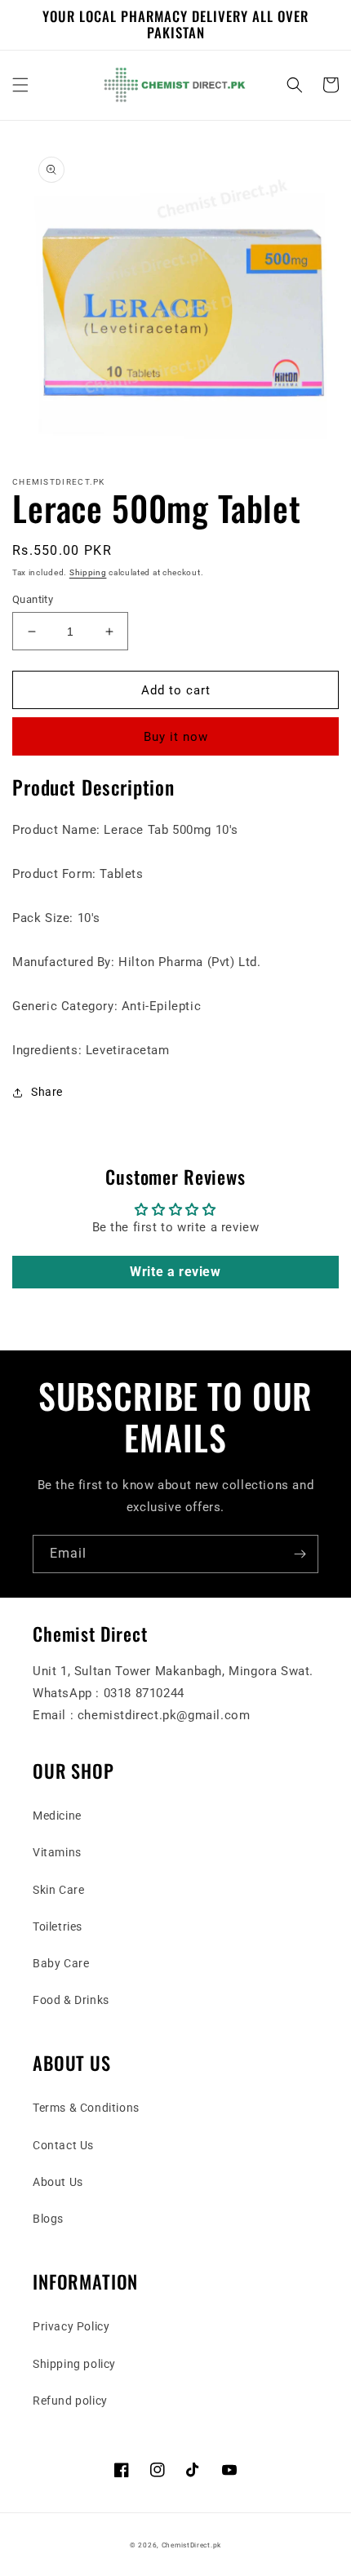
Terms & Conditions (86, 2108)
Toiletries (58, 1926)
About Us (58, 2182)
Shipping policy (74, 2364)
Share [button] (47, 1092)
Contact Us (63, 2145)
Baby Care (61, 1963)
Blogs (48, 2219)
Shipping (88, 572)
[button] (20, 85)
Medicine (57, 1816)
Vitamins (57, 1852)
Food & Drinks (71, 2000)
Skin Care (58, 1890)
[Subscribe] (300, 1554)
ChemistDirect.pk (191, 2545)
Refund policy (70, 2401)
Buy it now (176, 737)
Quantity (33, 599)
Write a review (175, 1272)
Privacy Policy (71, 2326)
